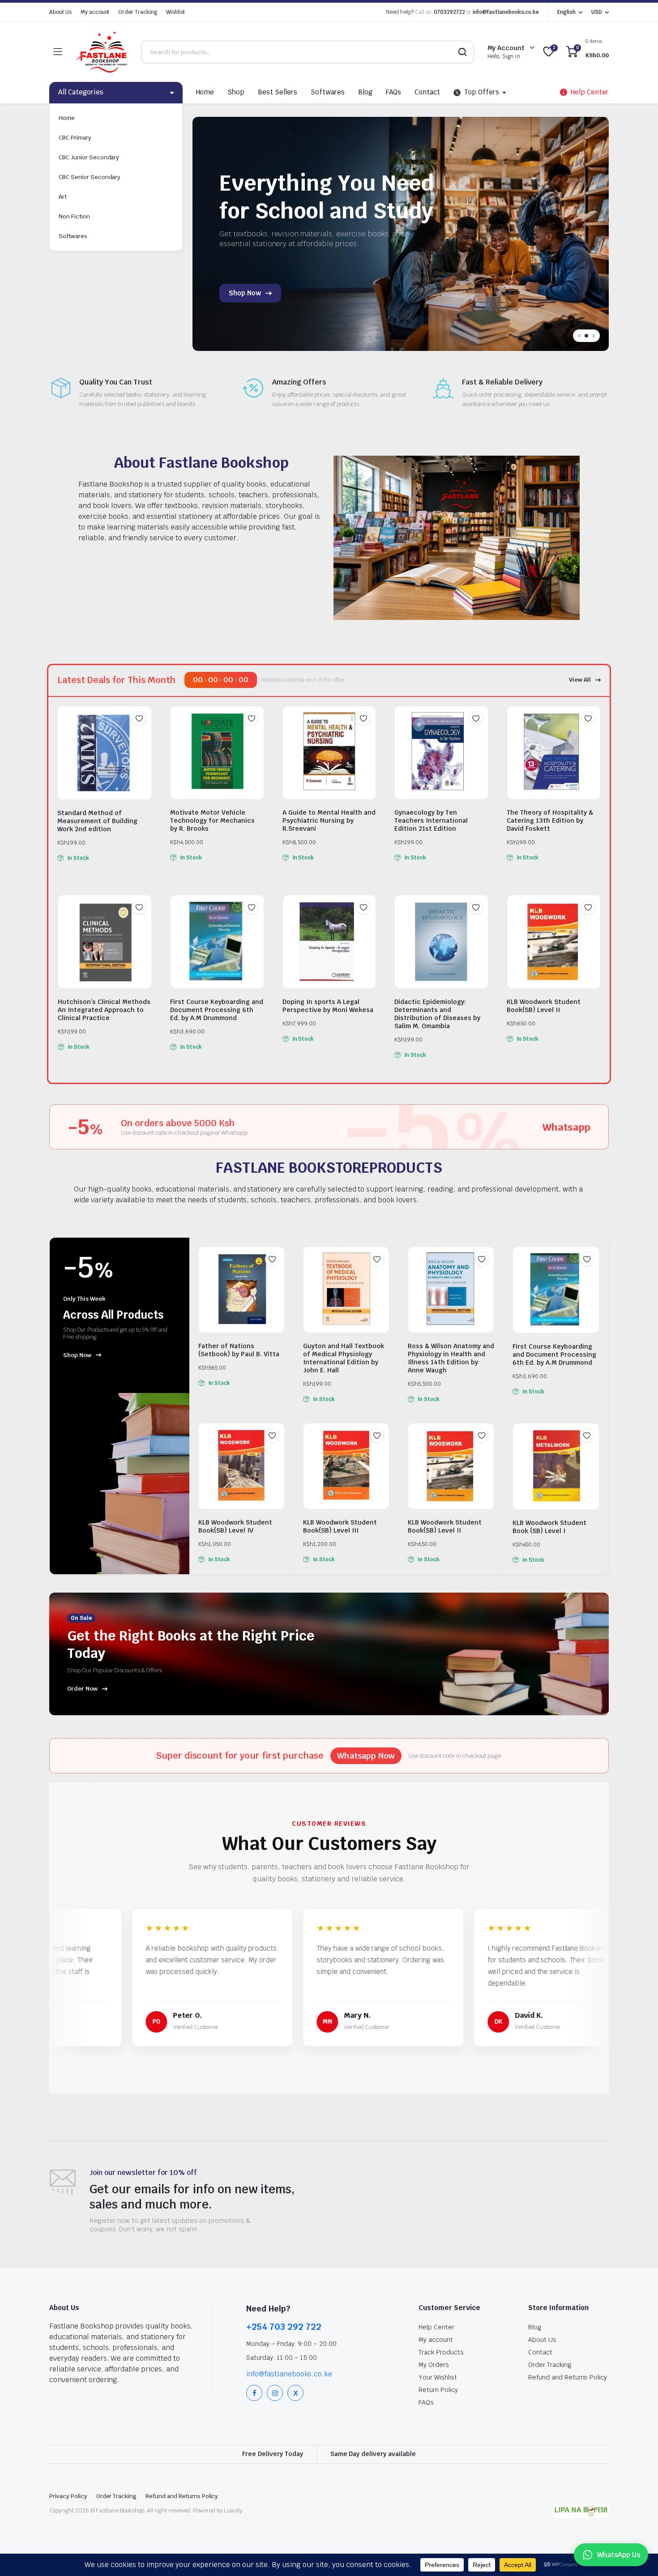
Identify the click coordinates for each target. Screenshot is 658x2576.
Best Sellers (278, 92)
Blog (365, 92)
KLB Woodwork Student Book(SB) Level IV (235, 1526)
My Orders (434, 2365)
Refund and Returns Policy (568, 2377)
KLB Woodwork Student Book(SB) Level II (544, 1006)
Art (63, 197)
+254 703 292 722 (284, 2327)
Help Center (436, 2327)
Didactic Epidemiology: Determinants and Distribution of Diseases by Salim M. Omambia (437, 1014)
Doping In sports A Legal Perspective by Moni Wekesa (328, 1006)
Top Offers (482, 92)
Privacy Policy (68, 2496)
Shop (236, 92)
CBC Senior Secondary (90, 177)
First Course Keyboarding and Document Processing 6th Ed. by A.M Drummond (217, 1010)
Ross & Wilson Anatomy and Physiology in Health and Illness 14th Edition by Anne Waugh (451, 1358)
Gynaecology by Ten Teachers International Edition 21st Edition (431, 820)
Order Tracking (138, 12)
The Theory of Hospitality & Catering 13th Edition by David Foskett (550, 820)
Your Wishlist (438, 2377)
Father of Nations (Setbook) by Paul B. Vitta (239, 1350)
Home (67, 118)
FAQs (394, 92)
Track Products (441, 2352)
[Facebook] (254, 2393)
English (566, 12)
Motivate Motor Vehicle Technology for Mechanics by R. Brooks (213, 820)
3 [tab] (594, 336)
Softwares (73, 236)
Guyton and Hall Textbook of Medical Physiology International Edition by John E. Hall (344, 1358)
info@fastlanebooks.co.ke (506, 12)
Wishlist (175, 12)
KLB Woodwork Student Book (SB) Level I (549, 1527)
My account (95, 12)
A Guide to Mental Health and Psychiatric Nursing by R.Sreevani (329, 820)
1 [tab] (579, 336)
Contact (427, 92)
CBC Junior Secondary (89, 157)
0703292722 (449, 12)
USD (597, 12)
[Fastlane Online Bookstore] (102, 52)
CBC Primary (75, 138)
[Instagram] (275, 2393)
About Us (60, 12)
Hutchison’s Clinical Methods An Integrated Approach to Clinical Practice (104, 1010)
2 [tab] (586, 336)
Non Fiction (74, 216)
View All (580, 680)
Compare (144, 736)
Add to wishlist (139, 718)
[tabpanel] (400, 234)
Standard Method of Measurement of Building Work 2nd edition (97, 821)
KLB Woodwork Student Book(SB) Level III (340, 1526)
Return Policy (438, 2390)
